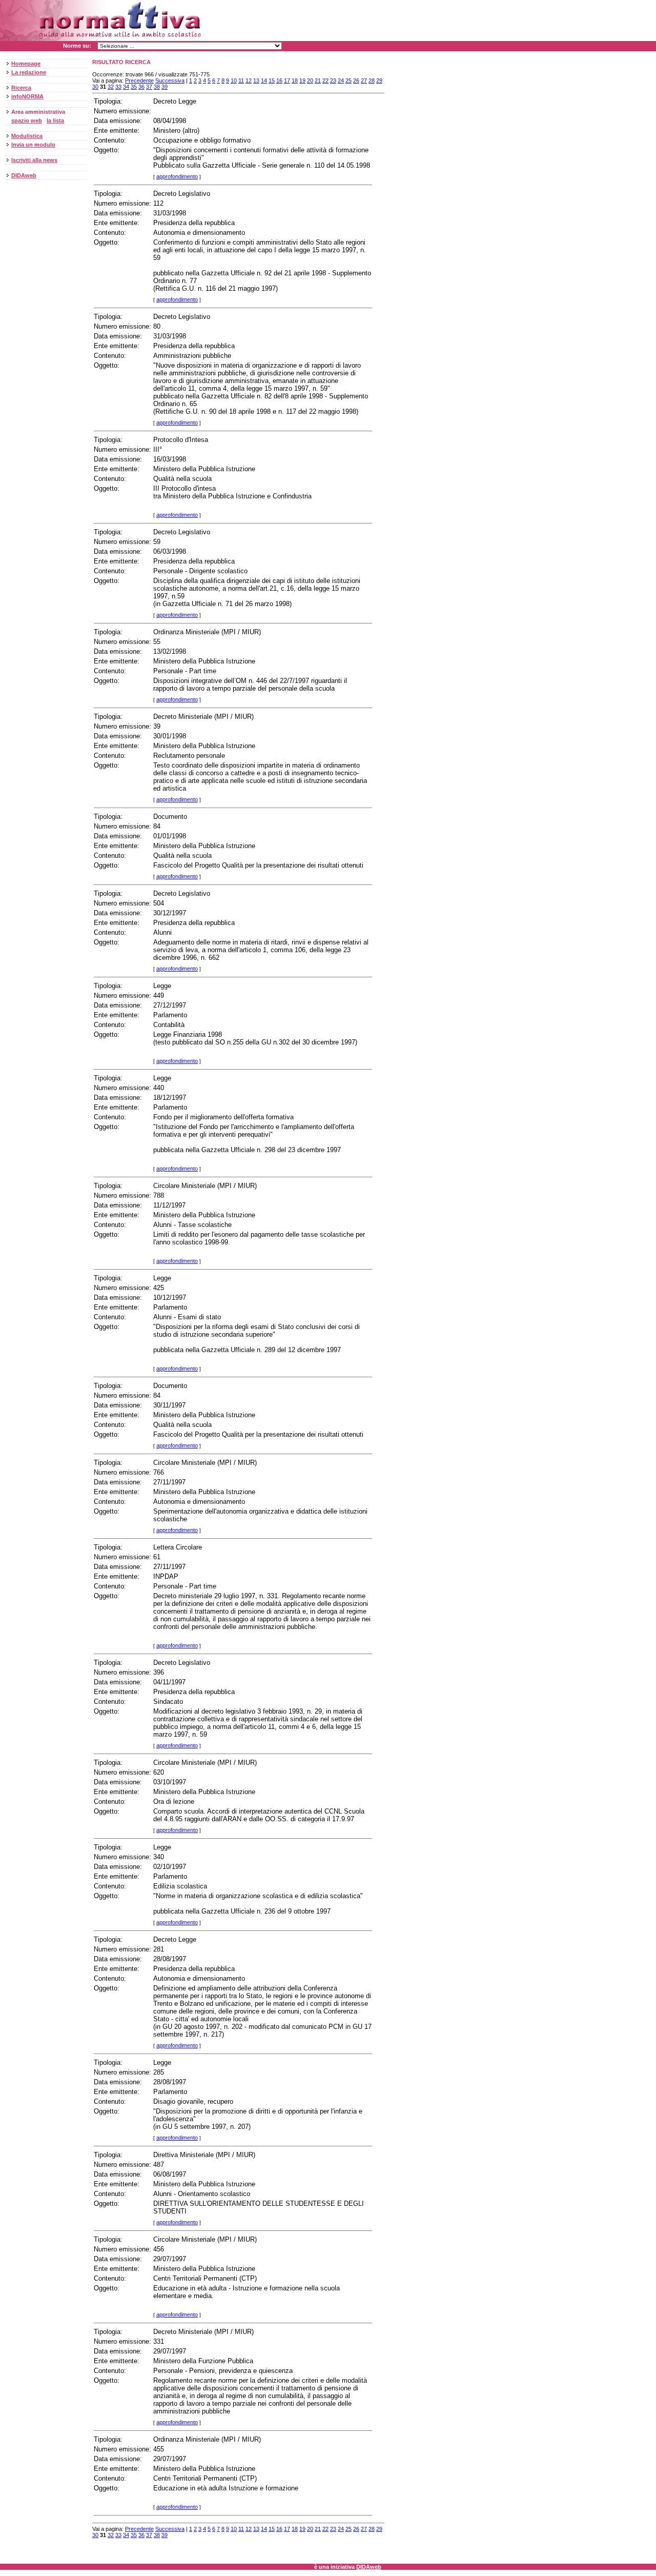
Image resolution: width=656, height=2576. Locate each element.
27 (364, 80)
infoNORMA (27, 96)
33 (118, 87)
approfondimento (177, 176)
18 (295, 80)
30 (95, 87)
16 (279, 80)
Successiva (170, 80)
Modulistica (27, 136)
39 (165, 87)
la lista (55, 120)
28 (372, 80)
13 (256, 80)
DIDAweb (24, 175)
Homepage (26, 64)
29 (379, 80)
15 (272, 80)
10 (234, 80)
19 (302, 80)
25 (348, 80)
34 (126, 87)
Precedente (139, 80)
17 (287, 80)
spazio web (27, 120)
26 (356, 80)
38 (157, 87)
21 (318, 80)
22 (325, 80)
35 (134, 87)
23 (333, 80)
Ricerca (21, 88)
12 (249, 80)
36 (141, 87)
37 (149, 87)
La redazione (29, 72)
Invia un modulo (33, 145)
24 (341, 80)
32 (111, 87)
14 (264, 80)
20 (310, 80)
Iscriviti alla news (34, 160)
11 (241, 80)
